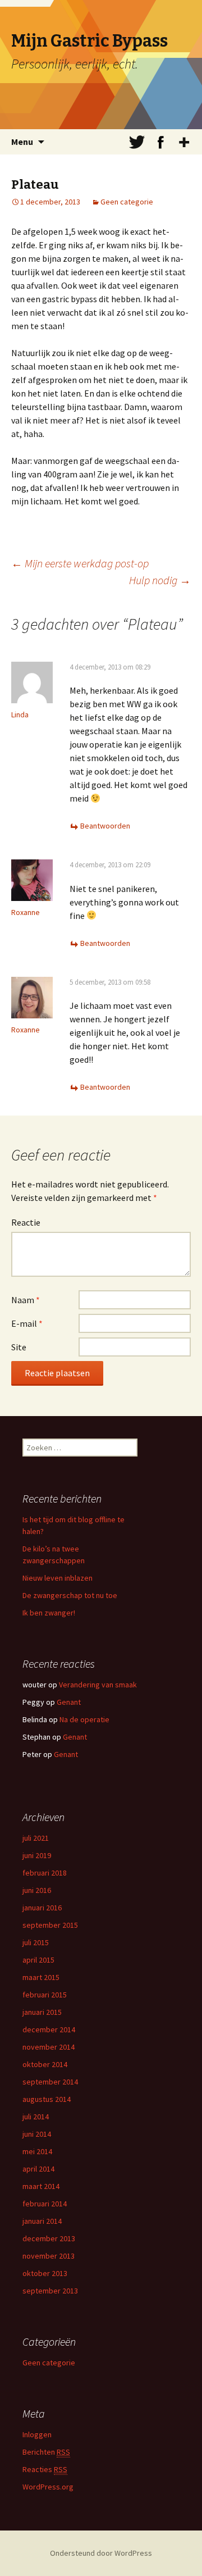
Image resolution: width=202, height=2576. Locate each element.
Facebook (160, 142)
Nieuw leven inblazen (58, 1578)
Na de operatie (84, 1719)
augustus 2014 (47, 2099)
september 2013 (50, 2291)
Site (19, 1347)
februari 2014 (45, 2204)
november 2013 (49, 2256)
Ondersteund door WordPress (101, 2553)
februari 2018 (45, 1873)
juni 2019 (37, 1855)
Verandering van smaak (98, 1685)
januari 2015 (42, 2012)
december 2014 (49, 2029)
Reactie (26, 1222)
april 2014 (38, 2169)
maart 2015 (41, 1977)
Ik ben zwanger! (49, 1613)
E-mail (27, 1323)
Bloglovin (184, 142)
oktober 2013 (45, 2273)
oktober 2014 (45, 2064)
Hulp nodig (160, 580)
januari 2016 (42, 1908)
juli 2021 (36, 1838)
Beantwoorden (105, 826)
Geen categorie (127, 202)
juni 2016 (37, 1890)
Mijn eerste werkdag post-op (80, 563)
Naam (26, 1300)
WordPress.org (48, 2487)
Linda (20, 714)
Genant (69, 1702)
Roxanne (26, 912)
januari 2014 (42, 2221)
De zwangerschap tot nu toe (70, 1595)
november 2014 (49, 2047)
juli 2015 (36, 1942)
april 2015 (38, 1960)
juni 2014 (37, 2134)
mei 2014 (37, 2151)
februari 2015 (45, 1995)
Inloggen (37, 2434)
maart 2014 (41, 2186)
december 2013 (49, 2238)
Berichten (46, 2452)
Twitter (137, 142)
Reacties (45, 2469)
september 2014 (50, 2082)
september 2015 (50, 1925)
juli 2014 (36, 2117)
